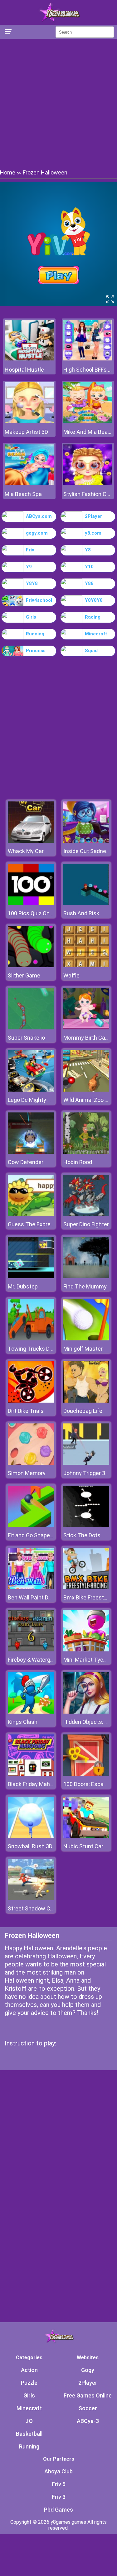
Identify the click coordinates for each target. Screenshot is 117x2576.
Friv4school (39, 600)
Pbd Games (58, 2510)
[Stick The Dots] (86, 1525)
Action (29, 2370)
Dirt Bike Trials (26, 1411)
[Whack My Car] (31, 841)
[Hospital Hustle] (29, 359)
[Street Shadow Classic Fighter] (31, 1898)
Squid (91, 651)
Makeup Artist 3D (26, 432)
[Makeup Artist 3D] (29, 421)
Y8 (88, 550)
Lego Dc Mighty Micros (36, 1100)
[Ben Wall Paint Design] (31, 1587)
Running (35, 634)
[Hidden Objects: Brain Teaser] (86, 1712)
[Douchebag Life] (86, 1401)
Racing (93, 617)
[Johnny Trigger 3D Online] (86, 1463)
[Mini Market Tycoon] (86, 1650)
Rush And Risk (81, 913)
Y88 (89, 583)
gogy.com (37, 533)
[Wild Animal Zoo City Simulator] (86, 1090)
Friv (30, 550)
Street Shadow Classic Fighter (46, 1908)
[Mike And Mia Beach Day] (88, 421)
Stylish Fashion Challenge (88, 494)
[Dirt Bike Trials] (31, 1401)
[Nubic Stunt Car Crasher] (86, 1836)
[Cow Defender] (31, 1152)
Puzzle (29, 2383)
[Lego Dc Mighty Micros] (31, 1090)
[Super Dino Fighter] (86, 1214)
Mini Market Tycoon (88, 1660)
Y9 (29, 567)
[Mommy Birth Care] (86, 1028)
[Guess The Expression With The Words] (31, 1214)
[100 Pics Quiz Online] (31, 903)
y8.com (93, 533)
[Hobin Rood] (86, 1152)
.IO (29, 2421)
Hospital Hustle (24, 370)
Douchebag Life (83, 1411)
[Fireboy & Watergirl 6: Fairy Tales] (31, 1650)
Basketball (29, 2434)
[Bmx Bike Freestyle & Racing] (86, 1587)
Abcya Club (58, 2471)
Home (8, 172)
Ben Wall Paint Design (35, 1597)
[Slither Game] (31, 965)
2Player (93, 516)
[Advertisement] (58, 103)
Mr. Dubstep (23, 1286)
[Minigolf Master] (86, 1339)
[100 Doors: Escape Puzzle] (86, 1774)
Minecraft (96, 634)
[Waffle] (86, 965)
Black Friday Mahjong (34, 1784)
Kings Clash (23, 1722)
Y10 (89, 567)
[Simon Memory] (31, 1463)
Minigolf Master (83, 1349)
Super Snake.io (26, 1038)
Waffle (71, 975)
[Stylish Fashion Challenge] (88, 483)
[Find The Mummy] (86, 1276)
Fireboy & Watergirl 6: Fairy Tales (48, 1660)
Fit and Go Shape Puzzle (38, 1535)
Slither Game (24, 975)
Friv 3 (59, 2497)
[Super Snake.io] (31, 1028)
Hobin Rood (78, 1162)
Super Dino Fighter (86, 1224)
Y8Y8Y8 (94, 600)
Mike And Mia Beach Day (88, 432)
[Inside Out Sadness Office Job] (86, 841)
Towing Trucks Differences (42, 1349)
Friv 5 (59, 2484)
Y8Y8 (32, 583)
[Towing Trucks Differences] (31, 1339)
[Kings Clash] (31, 1712)
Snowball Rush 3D (30, 1846)
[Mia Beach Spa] (29, 483)
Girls (31, 617)
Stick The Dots (82, 1535)
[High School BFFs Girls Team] (88, 359)
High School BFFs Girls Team (88, 370)
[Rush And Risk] (86, 903)
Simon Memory (27, 1473)
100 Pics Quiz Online (33, 913)
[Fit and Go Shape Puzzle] (31, 1525)
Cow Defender (26, 1162)
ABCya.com (39, 516)
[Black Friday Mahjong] (31, 1774)
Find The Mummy (85, 1286)
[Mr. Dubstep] (31, 1276)
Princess (36, 651)
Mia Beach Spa (23, 494)
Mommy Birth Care (87, 1038)
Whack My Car (26, 851)
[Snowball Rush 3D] (31, 1836)
